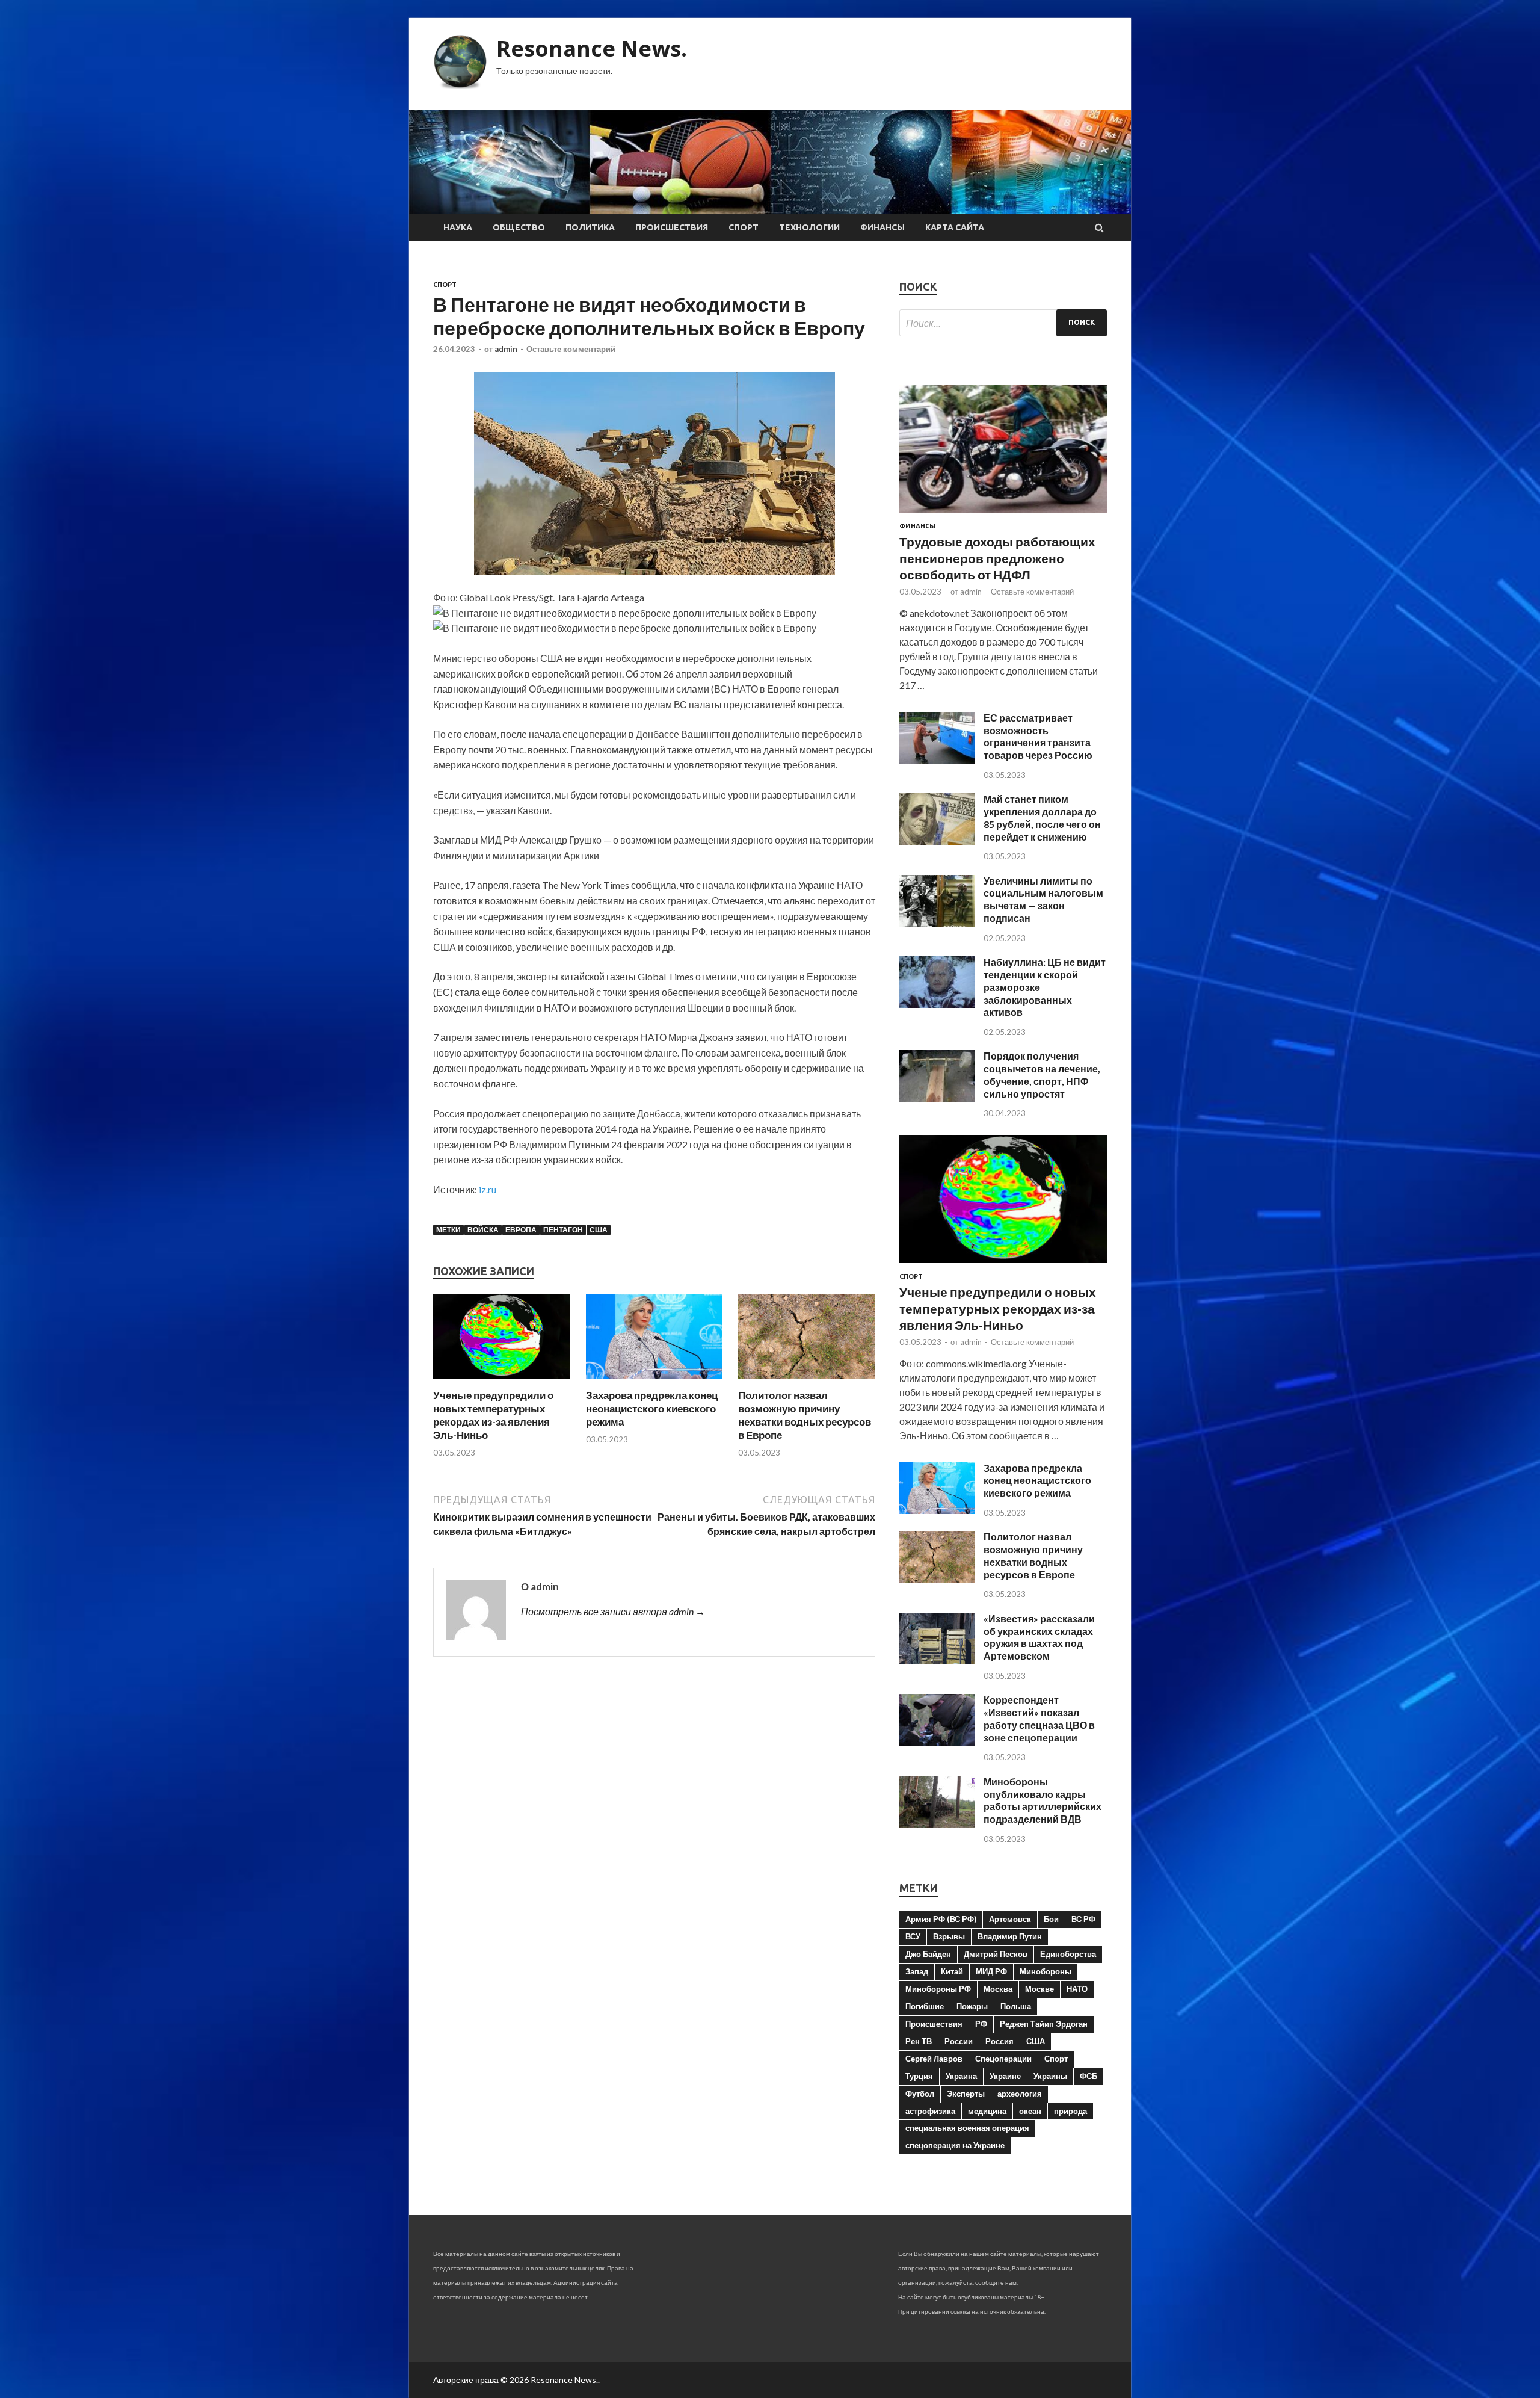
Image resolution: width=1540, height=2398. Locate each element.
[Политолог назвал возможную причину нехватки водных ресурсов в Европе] (807, 1381)
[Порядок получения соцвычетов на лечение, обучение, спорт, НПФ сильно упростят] (937, 1099)
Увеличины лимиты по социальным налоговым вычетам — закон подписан (1043, 899)
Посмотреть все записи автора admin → (613, 1611)
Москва (998, 1989)
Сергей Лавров (934, 2059)
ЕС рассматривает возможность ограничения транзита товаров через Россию (1038, 736)
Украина (961, 2076)
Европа (521, 1230)
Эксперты (966, 2094)
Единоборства (1068, 1954)
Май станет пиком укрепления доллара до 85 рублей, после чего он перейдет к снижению (1042, 817)
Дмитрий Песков (996, 1954)
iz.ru (488, 1189)
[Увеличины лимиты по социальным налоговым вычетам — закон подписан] (937, 923)
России (959, 2041)
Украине (1005, 2076)
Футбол (920, 2094)
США (599, 1230)
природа (1070, 2111)
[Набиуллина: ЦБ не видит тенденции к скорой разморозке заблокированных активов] (937, 1004)
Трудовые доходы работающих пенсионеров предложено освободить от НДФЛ (997, 558)
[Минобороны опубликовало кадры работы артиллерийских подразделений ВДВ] (937, 1824)
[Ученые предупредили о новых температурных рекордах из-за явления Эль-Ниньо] (502, 1381)
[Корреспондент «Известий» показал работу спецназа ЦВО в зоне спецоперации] (937, 1742)
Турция (919, 2076)
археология (1020, 2094)
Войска (483, 1230)
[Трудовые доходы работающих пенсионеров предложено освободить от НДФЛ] (1003, 515)
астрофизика (930, 2111)
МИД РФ (991, 1971)
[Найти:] (1003, 323)
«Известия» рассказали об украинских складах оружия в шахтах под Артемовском (1039, 1637)
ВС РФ (1083, 1919)
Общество (519, 227)
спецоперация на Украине (955, 2145)
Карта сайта (955, 227)
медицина (987, 2111)
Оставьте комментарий (571, 349)
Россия (999, 2041)
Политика (590, 227)
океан (1030, 2111)
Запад (917, 1971)
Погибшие (925, 2006)
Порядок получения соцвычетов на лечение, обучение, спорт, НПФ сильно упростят (1042, 1074)
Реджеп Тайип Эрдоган (1044, 2024)
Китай (952, 1971)
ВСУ (913, 1936)
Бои (1051, 1919)
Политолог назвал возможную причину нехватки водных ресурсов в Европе (805, 1415)
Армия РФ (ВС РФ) (941, 1919)
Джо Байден (928, 1954)
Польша (1016, 2006)
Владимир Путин (1010, 1936)
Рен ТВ (919, 2041)
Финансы (882, 227)
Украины (1050, 2076)
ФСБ (1089, 2076)
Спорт (744, 227)
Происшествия (672, 227)
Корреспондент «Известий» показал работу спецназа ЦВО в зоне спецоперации (1039, 1718)
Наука (458, 227)
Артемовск (1010, 1919)
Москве (1039, 1989)
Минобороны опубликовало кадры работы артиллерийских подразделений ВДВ (1043, 1800)
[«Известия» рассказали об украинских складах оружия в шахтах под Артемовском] (937, 1661)
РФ (981, 2024)
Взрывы (949, 1936)
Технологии (809, 227)
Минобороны (1046, 1971)
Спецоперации (1003, 2059)
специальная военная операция (967, 2128)
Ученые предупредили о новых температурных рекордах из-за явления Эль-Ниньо (493, 1415)
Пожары (972, 2006)
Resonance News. (592, 48)
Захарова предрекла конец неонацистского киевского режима (652, 1408)
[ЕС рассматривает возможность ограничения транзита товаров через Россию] (937, 760)
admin (506, 349)
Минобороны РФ (938, 1989)
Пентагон (563, 1230)
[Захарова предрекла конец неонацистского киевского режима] (654, 1381)
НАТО (1077, 1989)
